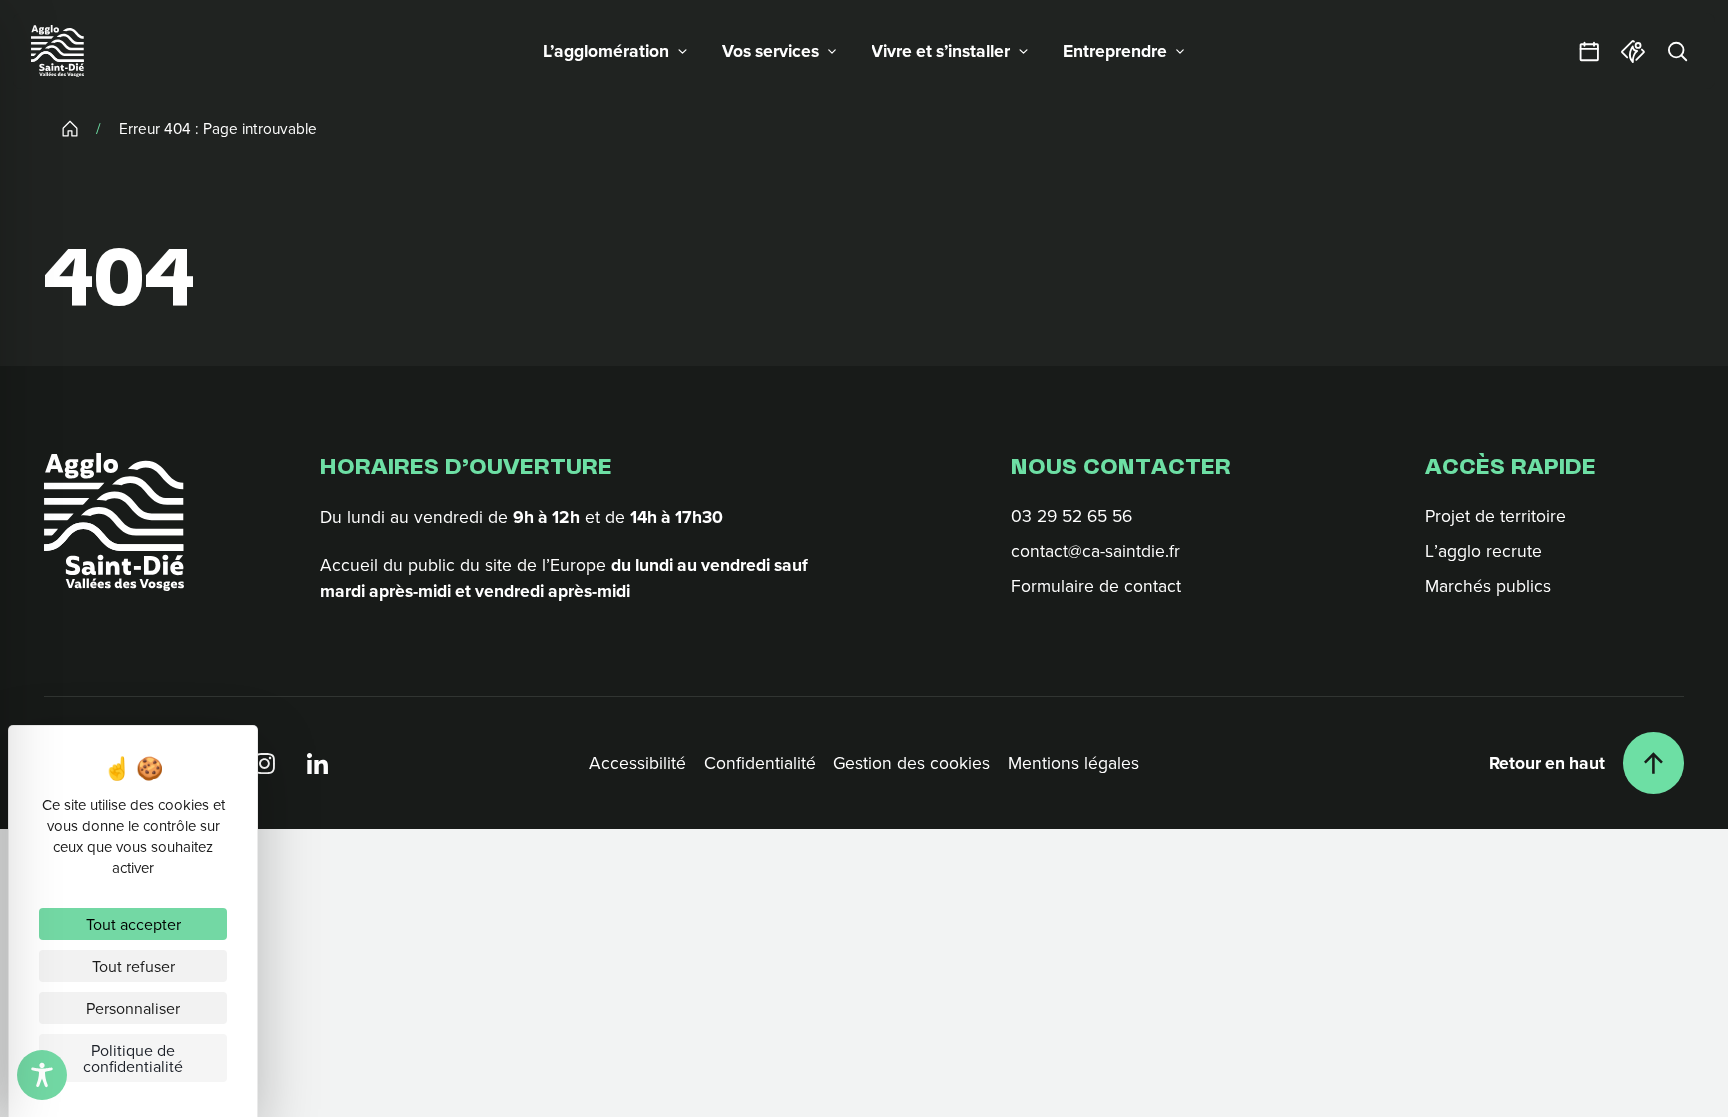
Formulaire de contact (1096, 586)
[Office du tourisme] (1633, 51)
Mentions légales (1073, 762)
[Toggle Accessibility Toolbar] (42, 1075)
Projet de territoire (1495, 516)
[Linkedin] (317, 763)
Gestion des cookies (911, 762)
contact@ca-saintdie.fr (1095, 551)
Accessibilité (637, 762)
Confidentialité (760, 762)
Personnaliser (133, 1008)
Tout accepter (133, 924)
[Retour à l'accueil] (114, 522)
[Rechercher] (1677, 51)
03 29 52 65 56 (1071, 516)
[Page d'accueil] (57, 51)
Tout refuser (133, 966)
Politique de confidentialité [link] (133, 1058)
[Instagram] (265, 763)
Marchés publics (1488, 586)
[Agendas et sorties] (1589, 51)
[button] (615, 51)
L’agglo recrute (1483, 551)
